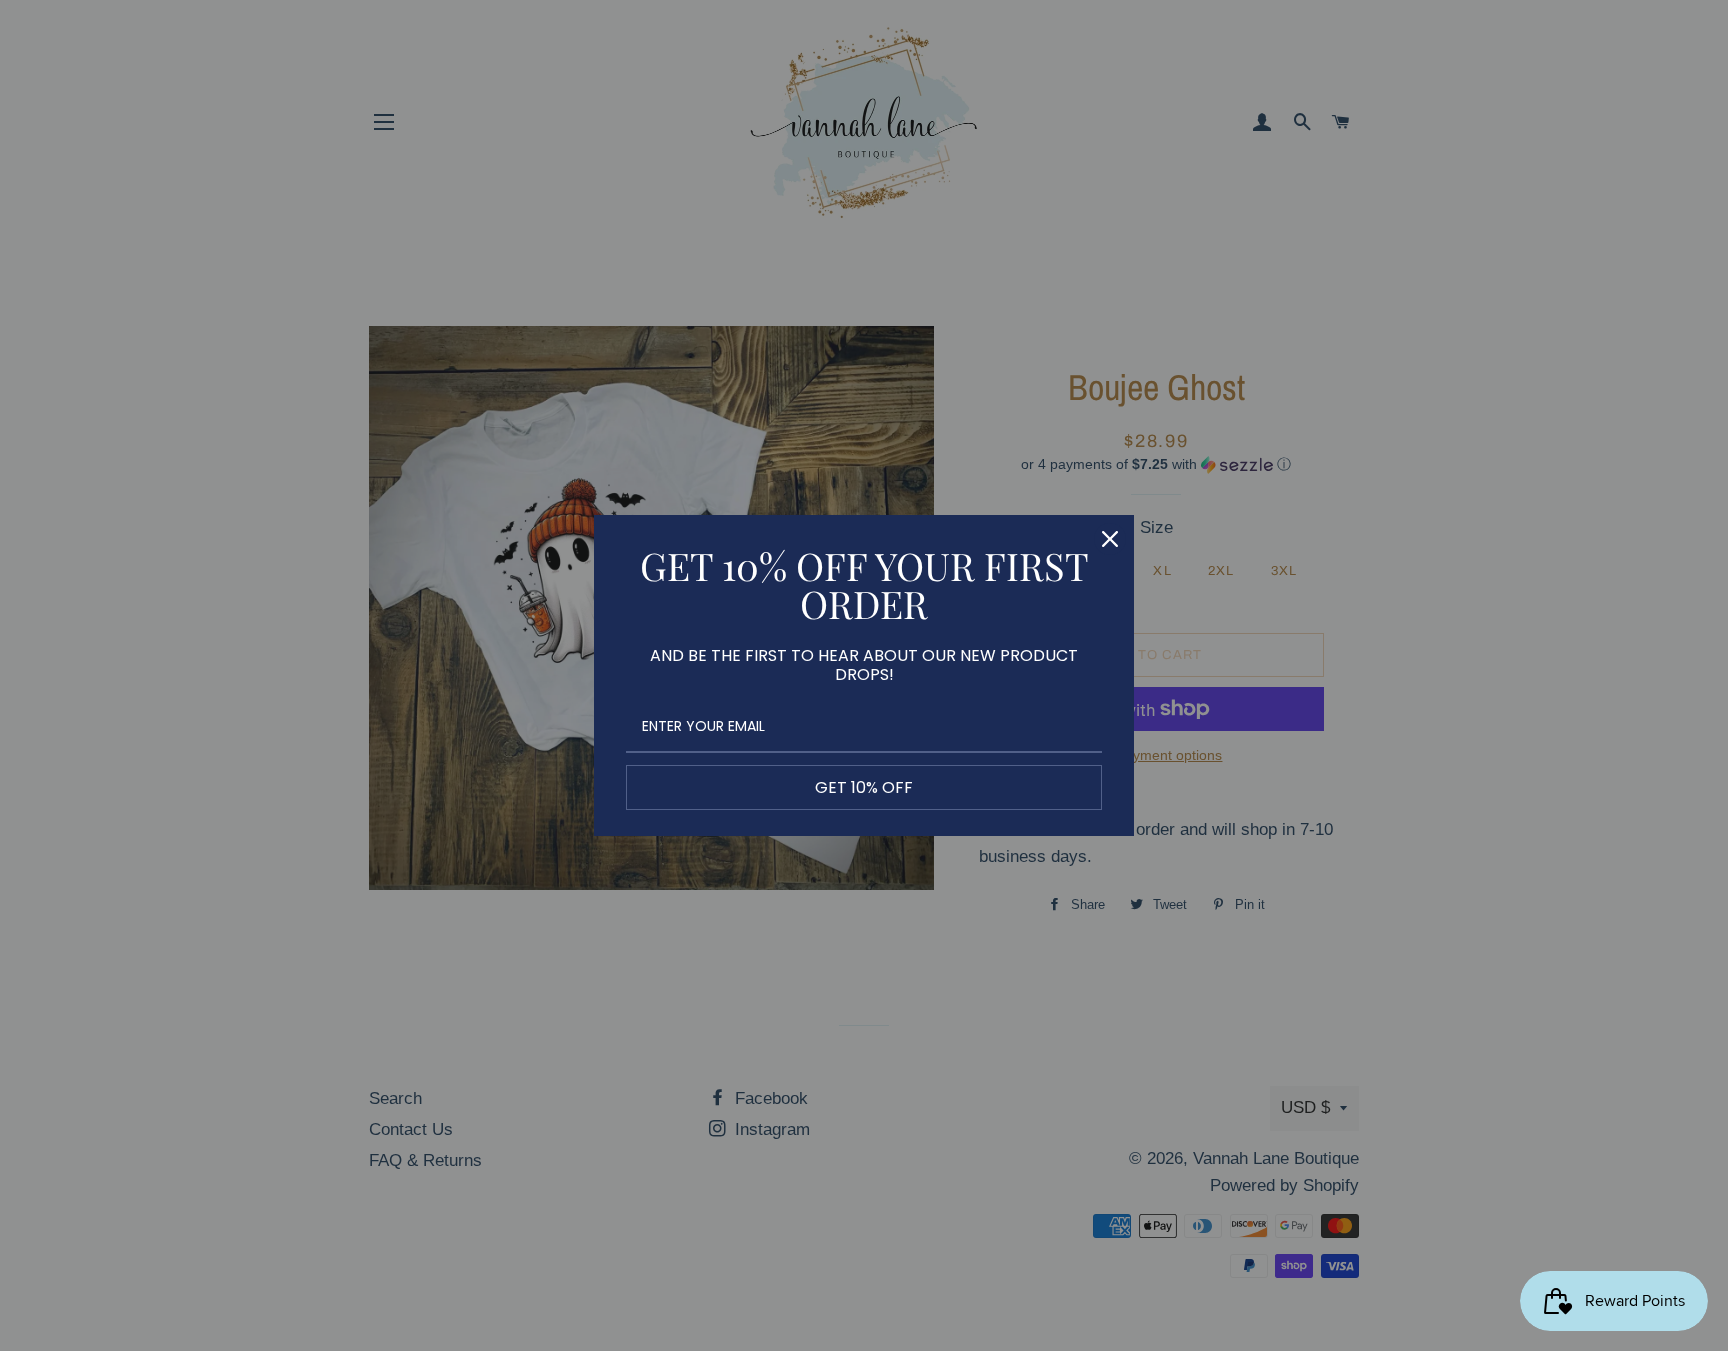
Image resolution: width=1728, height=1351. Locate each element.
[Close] (1110, 539)
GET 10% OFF (864, 787)
